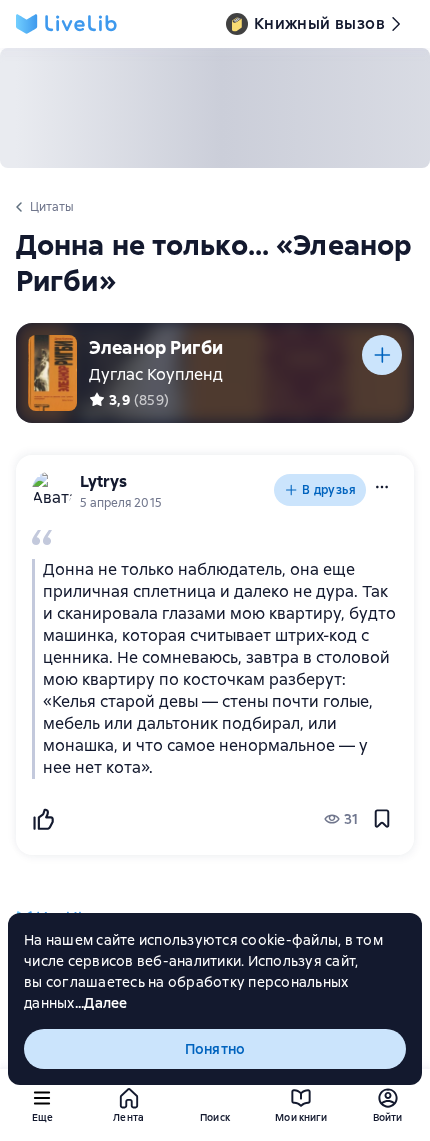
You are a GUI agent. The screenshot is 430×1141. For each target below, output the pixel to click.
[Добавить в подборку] (382, 355)
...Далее (101, 1003)
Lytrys (103, 481)
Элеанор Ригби (156, 347)
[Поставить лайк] (43, 819)
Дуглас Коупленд (156, 374)
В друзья (329, 490)
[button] (382, 487)
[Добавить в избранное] (382, 819)
